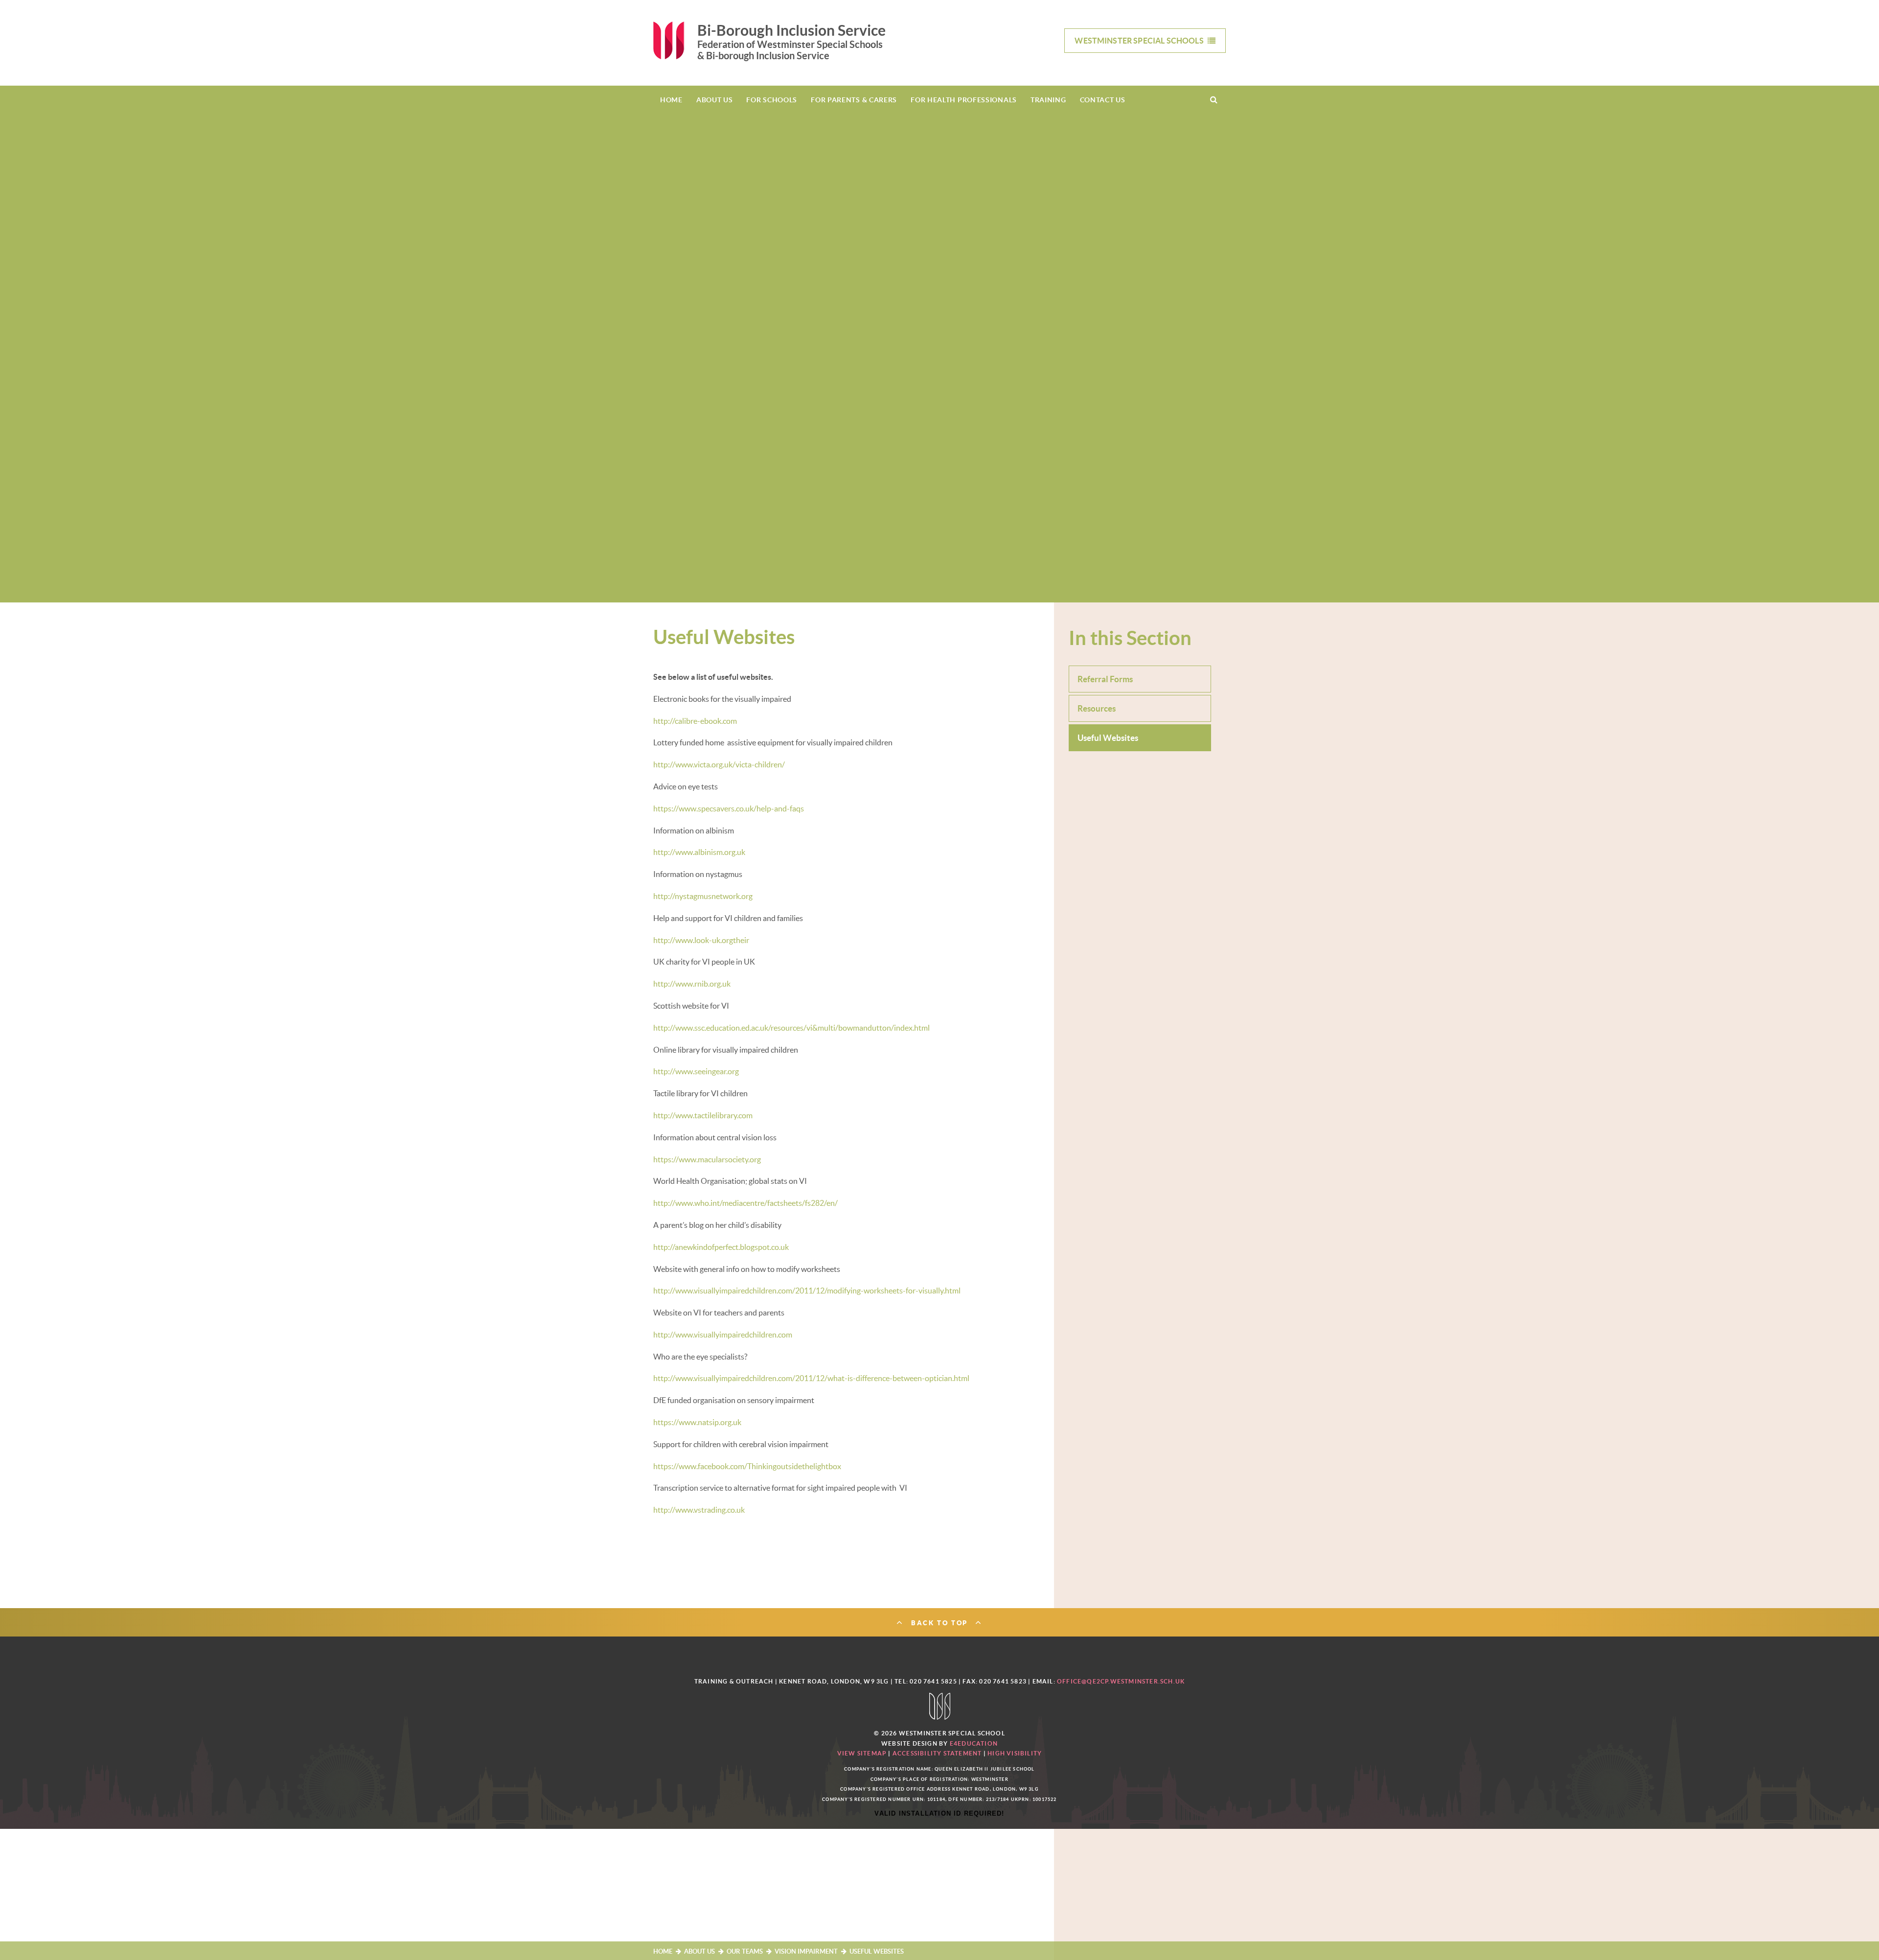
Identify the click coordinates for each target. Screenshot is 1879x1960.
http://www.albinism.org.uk (699, 852)
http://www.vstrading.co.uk (699, 1510)
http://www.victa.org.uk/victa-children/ (719, 764)
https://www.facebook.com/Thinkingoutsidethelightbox (747, 1466)
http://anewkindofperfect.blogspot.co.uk (721, 1247)
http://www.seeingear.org (696, 1071)
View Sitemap (862, 1753)
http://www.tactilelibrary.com (703, 1115)
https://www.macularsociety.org (707, 1159)
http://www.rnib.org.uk (692, 984)
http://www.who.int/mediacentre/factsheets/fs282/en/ (745, 1203)
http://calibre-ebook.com (695, 721)
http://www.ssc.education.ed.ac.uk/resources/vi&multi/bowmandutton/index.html (791, 1028)
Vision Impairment (806, 1951)
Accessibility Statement (937, 1753)
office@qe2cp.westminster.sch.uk (1121, 1681)
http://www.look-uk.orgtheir (701, 940)
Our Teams (745, 1951)
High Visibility (1015, 1753)
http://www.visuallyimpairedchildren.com (723, 1335)
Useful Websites (877, 1951)
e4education (974, 1743)
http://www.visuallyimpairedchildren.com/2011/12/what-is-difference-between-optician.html (811, 1378)
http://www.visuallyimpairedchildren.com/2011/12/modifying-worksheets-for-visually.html (807, 1291)
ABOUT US (699, 1951)
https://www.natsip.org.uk (697, 1422)
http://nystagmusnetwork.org (703, 896)
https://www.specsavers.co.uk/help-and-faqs (729, 808)
